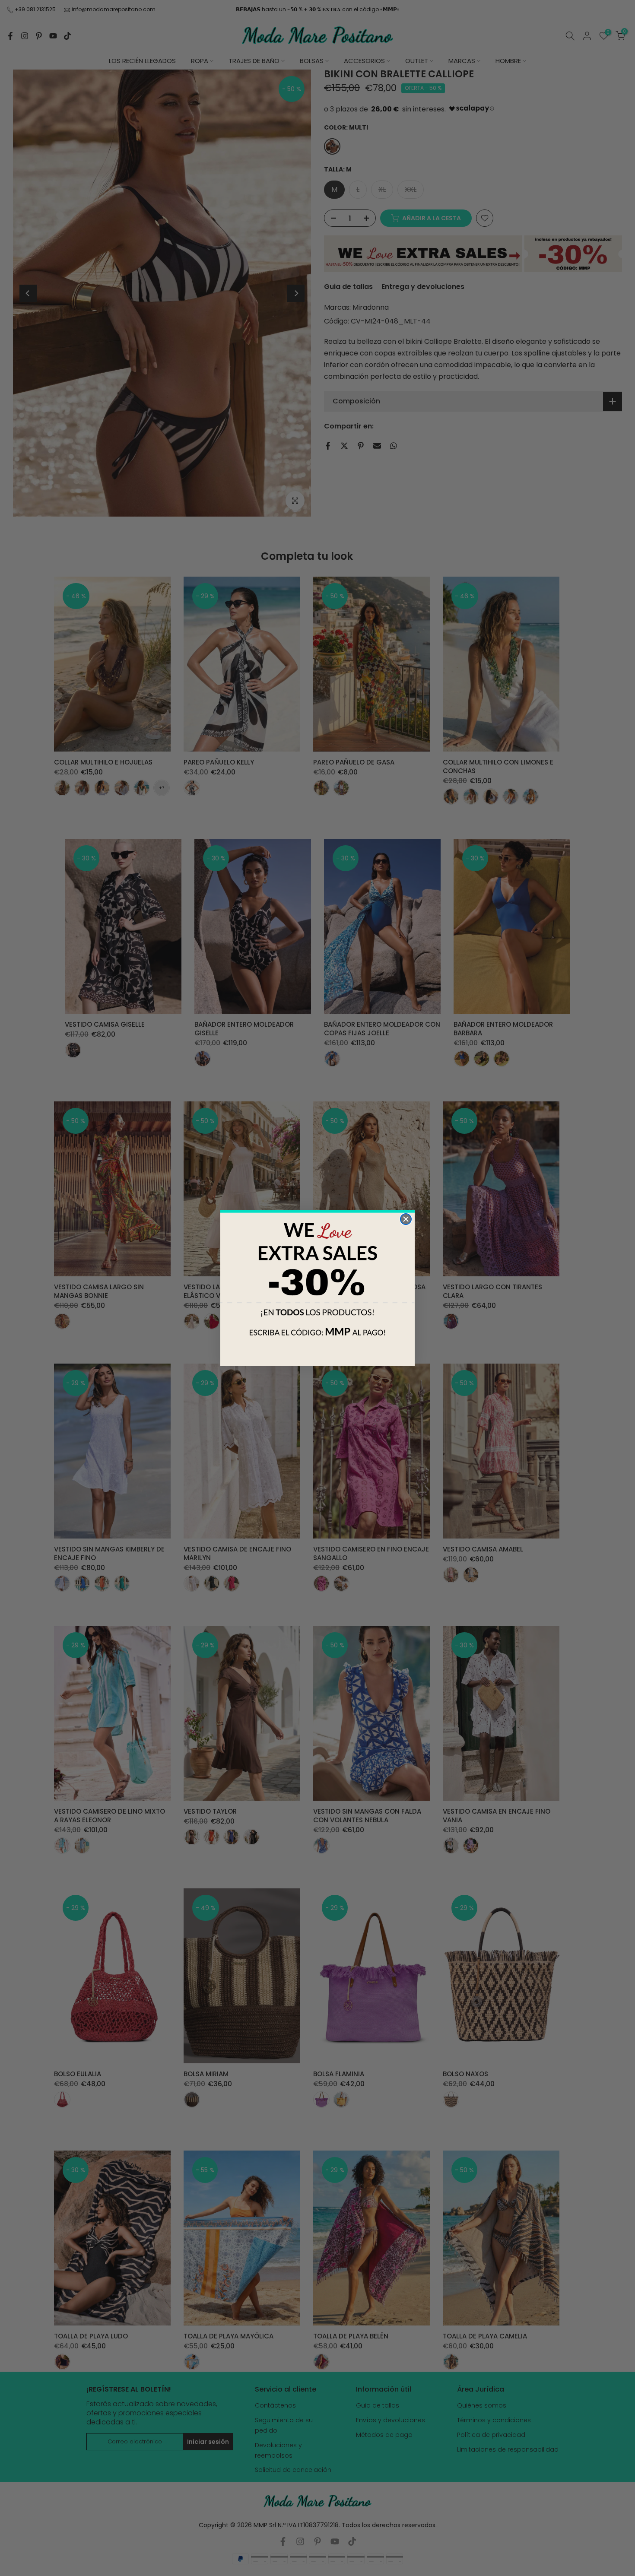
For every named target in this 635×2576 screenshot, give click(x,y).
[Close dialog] (406, 1219)
